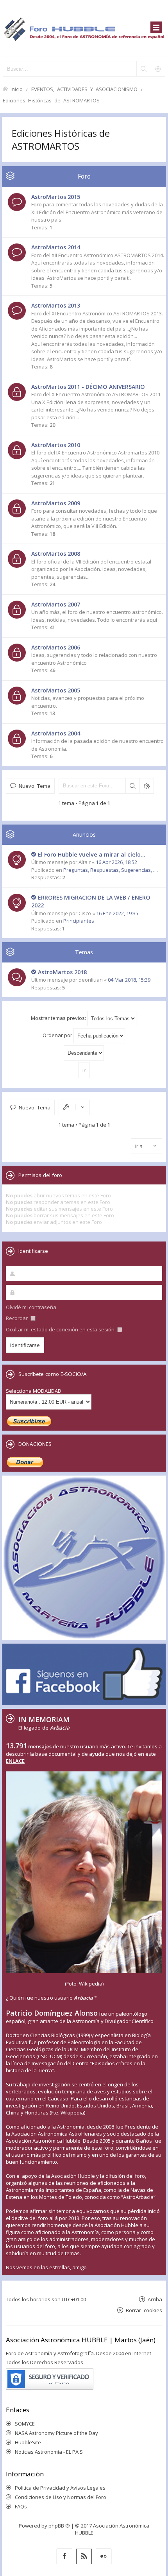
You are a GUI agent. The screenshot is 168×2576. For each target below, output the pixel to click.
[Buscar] (143, 69)
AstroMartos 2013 (56, 305)
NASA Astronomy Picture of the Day (56, 2433)
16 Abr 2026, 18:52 (116, 862)
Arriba (155, 2299)
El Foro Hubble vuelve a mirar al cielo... (92, 854)
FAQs (21, 2506)
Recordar (17, 1318)
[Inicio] (84, 28)
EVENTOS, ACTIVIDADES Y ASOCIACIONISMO (84, 89)
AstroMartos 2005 (56, 690)
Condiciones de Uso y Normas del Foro (61, 2497)
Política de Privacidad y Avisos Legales (60, 2488)
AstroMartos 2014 (56, 247)
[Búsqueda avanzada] (158, 69)
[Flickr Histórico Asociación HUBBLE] (104, 2556)
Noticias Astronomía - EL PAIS (49, 2452)
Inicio (17, 89)
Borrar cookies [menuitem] (144, 2310)
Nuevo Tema (35, 786)
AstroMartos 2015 (56, 197)
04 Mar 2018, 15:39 (129, 980)
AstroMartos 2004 (56, 733)
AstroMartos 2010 (56, 445)
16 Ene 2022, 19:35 (117, 913)
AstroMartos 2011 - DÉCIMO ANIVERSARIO (88, 387)
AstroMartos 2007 (56, 604)
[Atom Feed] (84, 2556)
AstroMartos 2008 (56, 554)
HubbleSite (28, 2442)
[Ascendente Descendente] (84, 1053)
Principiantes (79, 921)
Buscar (132, 786)
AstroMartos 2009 (56, 503)
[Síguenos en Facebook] (64, 2556)
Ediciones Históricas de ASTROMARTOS (51, 100)
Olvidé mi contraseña (31, 1307)
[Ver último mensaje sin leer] (34, 855)
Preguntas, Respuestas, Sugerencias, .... (111, 870)
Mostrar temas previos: (59, 1018)
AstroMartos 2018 (62, 972)
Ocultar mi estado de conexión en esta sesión (61, 1329)
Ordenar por (58, 1035)
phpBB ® (59, 2526)
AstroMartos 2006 (56, 647)
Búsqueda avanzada (147, 786)
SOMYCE (25, 2424)
